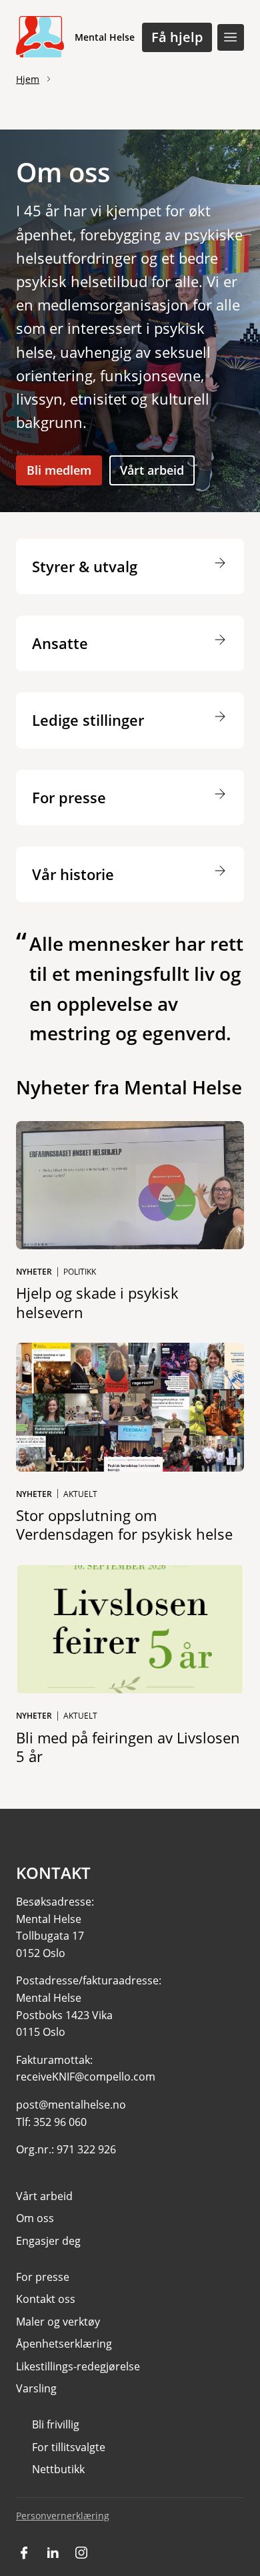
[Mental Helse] (40, 37)
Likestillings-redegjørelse (78, 2366)
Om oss (35, 2218)
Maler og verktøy (58, 2322)
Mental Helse (105, 37)
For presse (43, 2277)
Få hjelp (177, 37)
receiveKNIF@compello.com (86, 2077)
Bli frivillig (56, 2424)
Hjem (28, 79)
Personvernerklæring (63, 2516)
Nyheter (34, 1272)
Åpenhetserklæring (64, 2344)
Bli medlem (59, 470)
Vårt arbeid (152, 470)
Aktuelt (80, 1494)
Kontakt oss (46, 2299)
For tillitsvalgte (69, 2447)
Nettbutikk (58, 2469)
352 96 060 (60, 2122)
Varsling (36, 2388)
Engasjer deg (48, 2241)
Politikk (80, 1272)
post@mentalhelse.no (71, 2105)
